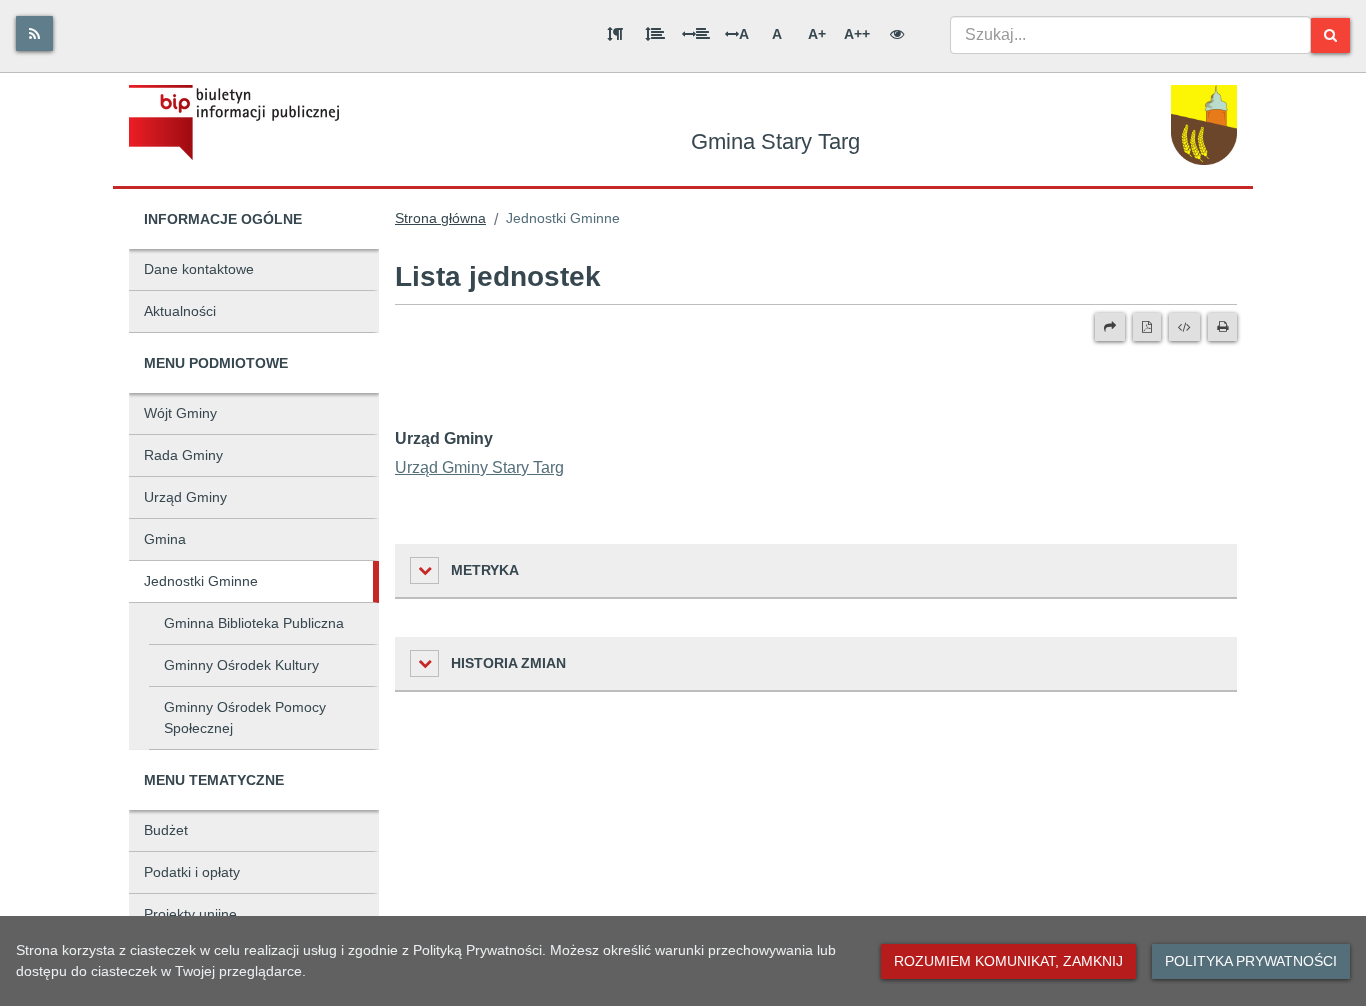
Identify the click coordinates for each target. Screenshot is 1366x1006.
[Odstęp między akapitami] (615, 34)
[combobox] (1130, 35)
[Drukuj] (1222, 327)
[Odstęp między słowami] (696, 34)
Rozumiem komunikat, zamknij (1008, 961)
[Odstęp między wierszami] (655, 34)
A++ (857, 34)
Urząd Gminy (185, 497)
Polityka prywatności (1251, 961)
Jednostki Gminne (201, 581)
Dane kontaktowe (199, 269)
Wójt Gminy (180, 413)
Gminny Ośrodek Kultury (241, 665)
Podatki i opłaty (192, 872)
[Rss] (34, 33)
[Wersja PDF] (1147, 327)
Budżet (166, 830)
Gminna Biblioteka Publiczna (254, 623)
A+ (817, 34)
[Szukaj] (1330, 35)
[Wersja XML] (1184, 327)
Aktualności (180, 311)
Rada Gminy (183, 455)
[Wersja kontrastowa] (897, 34)
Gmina (165, 539)
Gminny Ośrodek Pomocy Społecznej (245, 717)
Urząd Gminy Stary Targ (479, 467)
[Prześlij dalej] (1110, 327)
